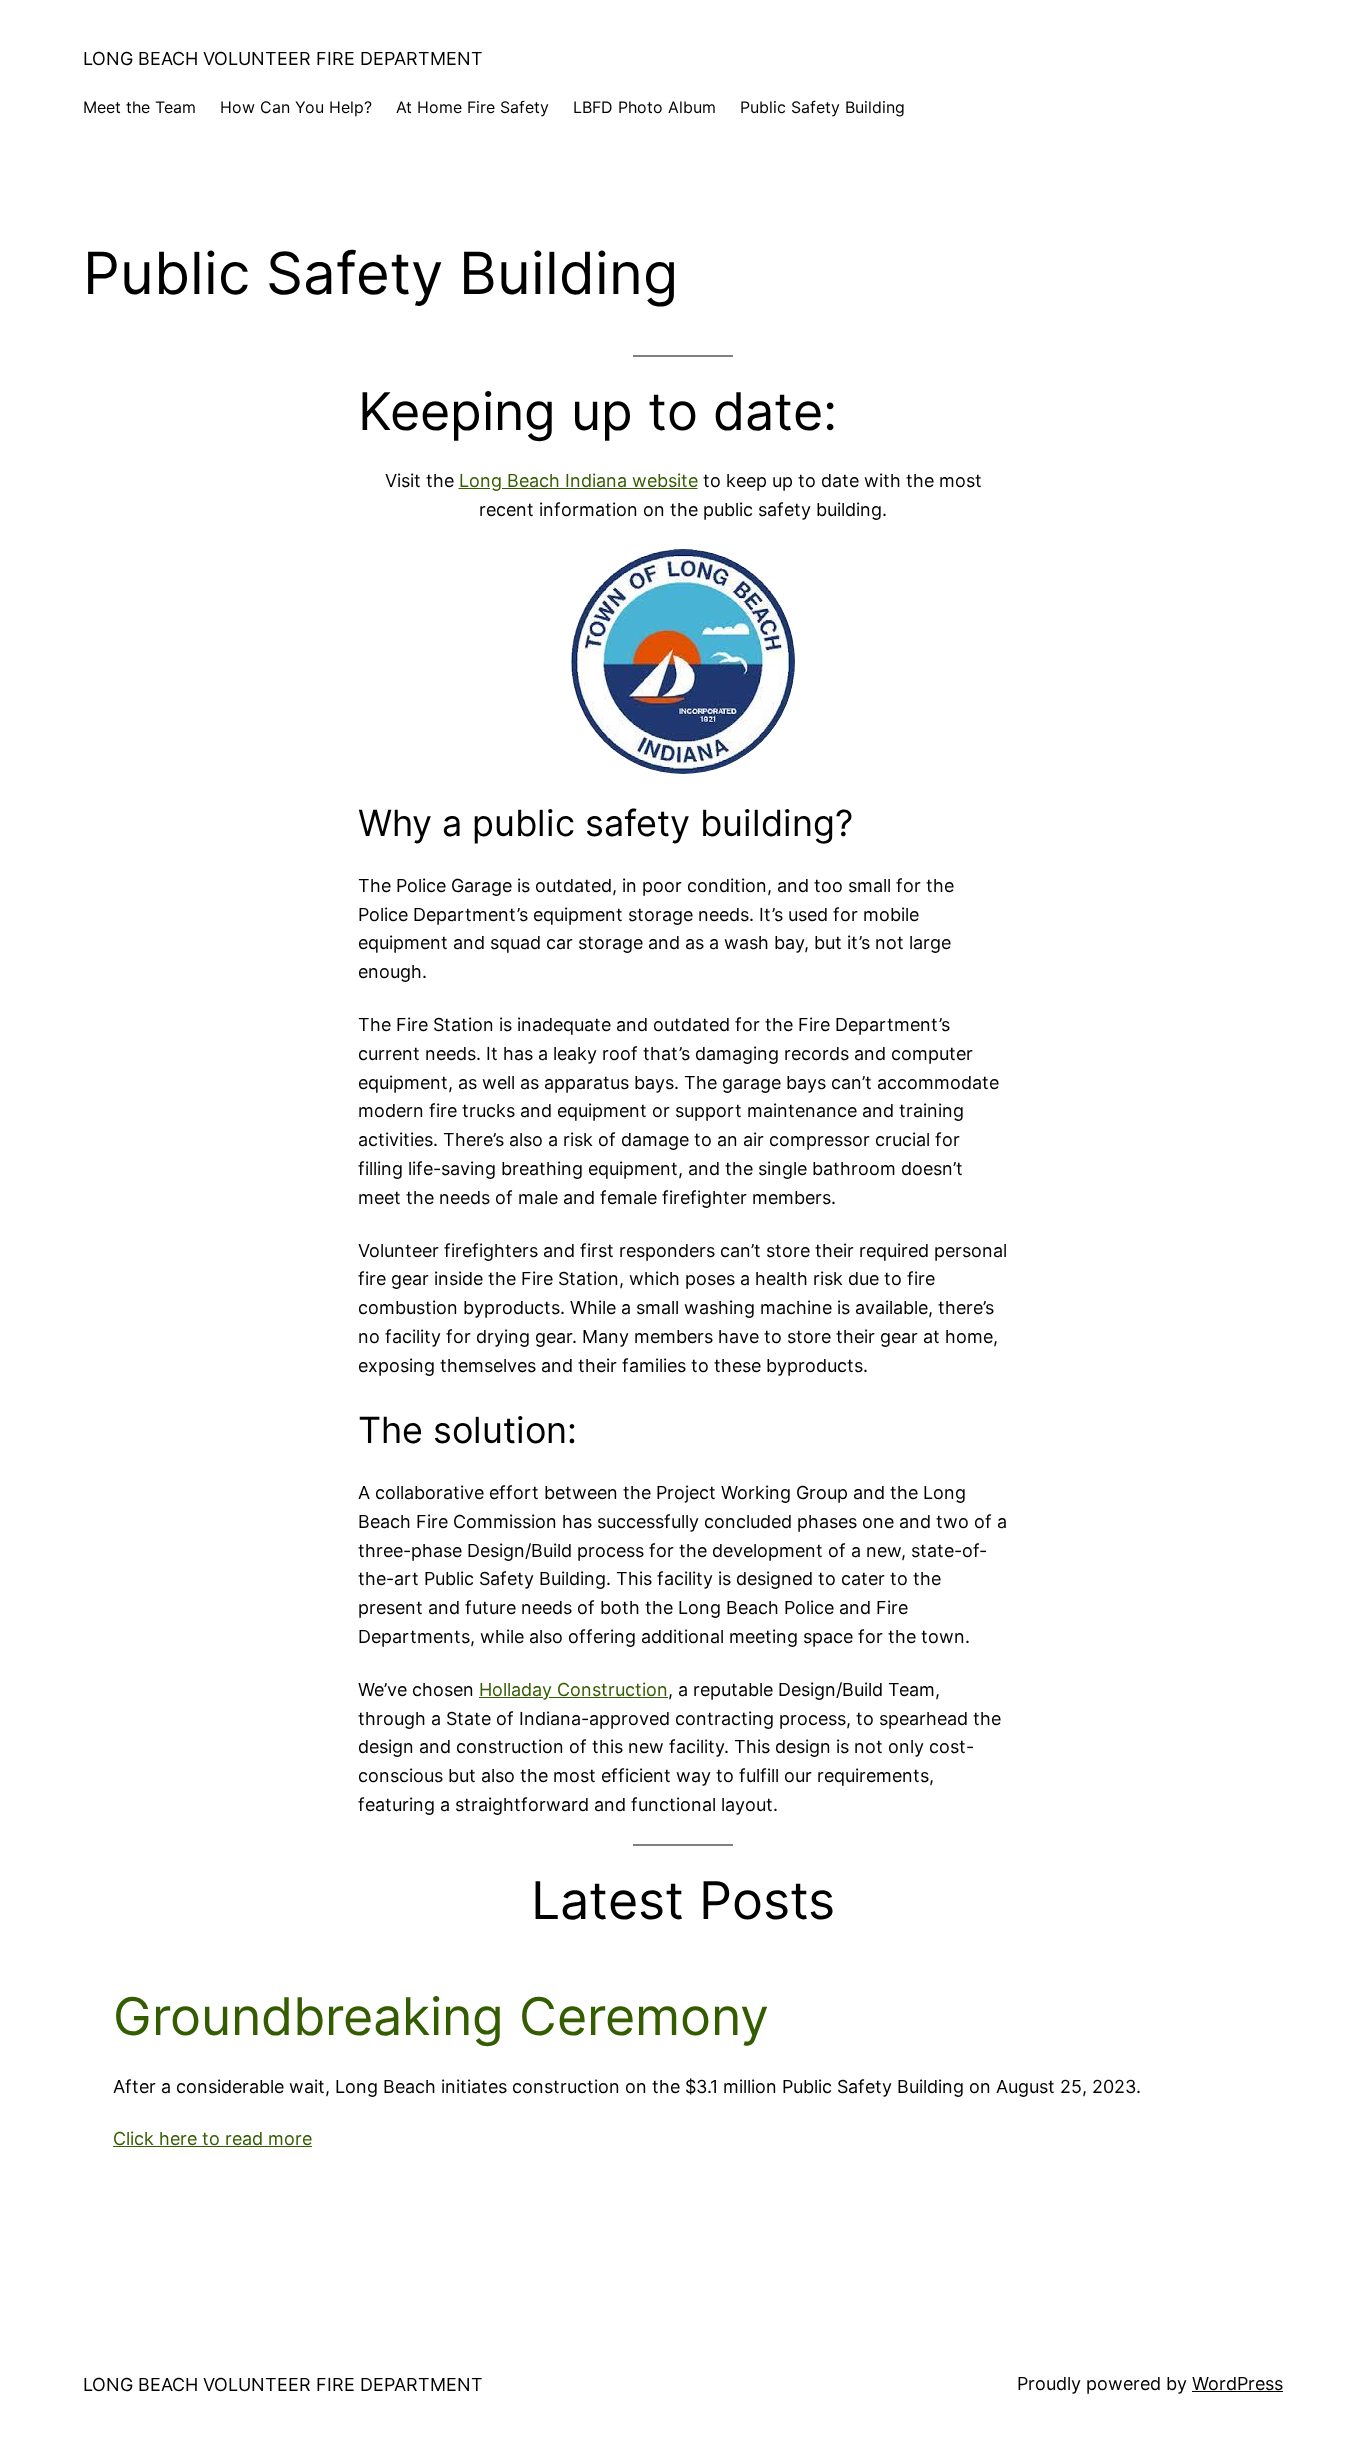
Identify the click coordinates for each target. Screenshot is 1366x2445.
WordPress (1237, 2383)
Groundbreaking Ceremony (441, 2017)
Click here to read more (212, 2138)
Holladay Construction (573, 1689)
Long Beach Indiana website (578, 480)
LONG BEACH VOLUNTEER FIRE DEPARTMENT (283, 58)
